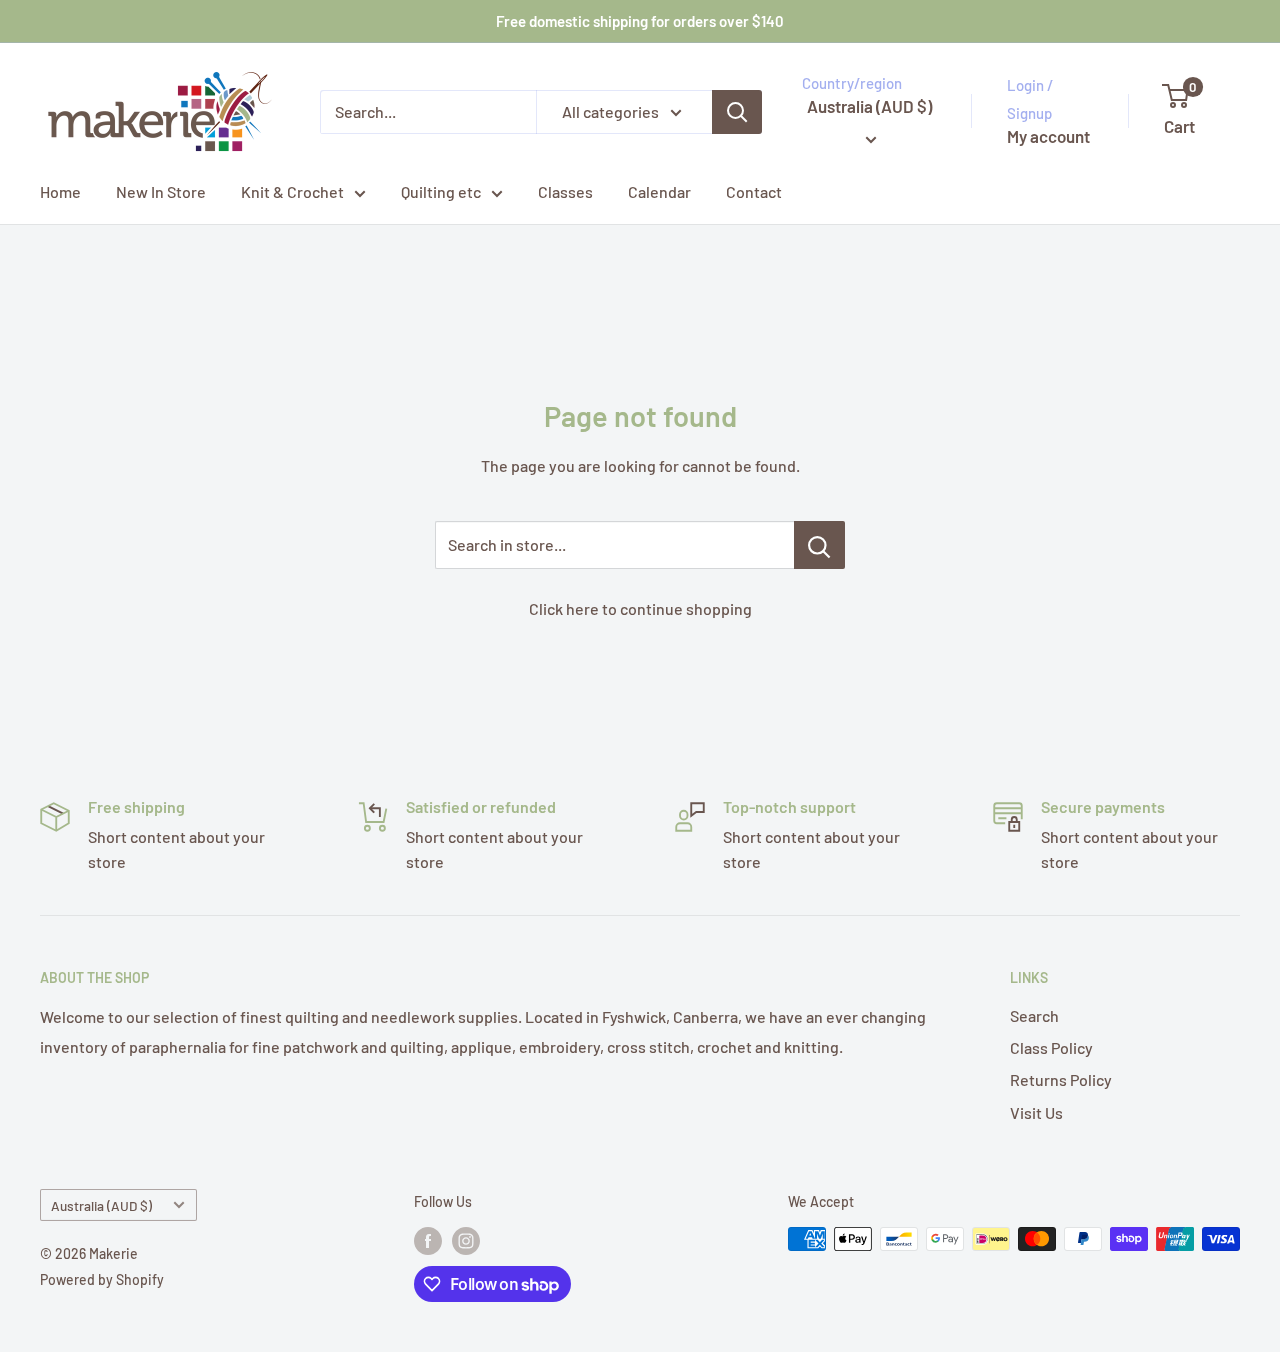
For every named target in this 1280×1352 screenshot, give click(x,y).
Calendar (659, 191)
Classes (565, 191)
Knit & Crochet (292, 191)
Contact (754, 191)
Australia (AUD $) (101, 1205)
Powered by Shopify (102, 1279)
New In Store (161, 191)
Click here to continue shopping (640, 608)
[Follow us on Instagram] (466, 1241)
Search (1034, 1015)
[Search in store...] (819, 545)
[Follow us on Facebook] (428, 1241)
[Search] (737, 112)
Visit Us (1036, 1112)
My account (1048, 136)
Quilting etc (441, 191)
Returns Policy (1061, 1079)
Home (60, 191)
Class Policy (1051, 1047)
